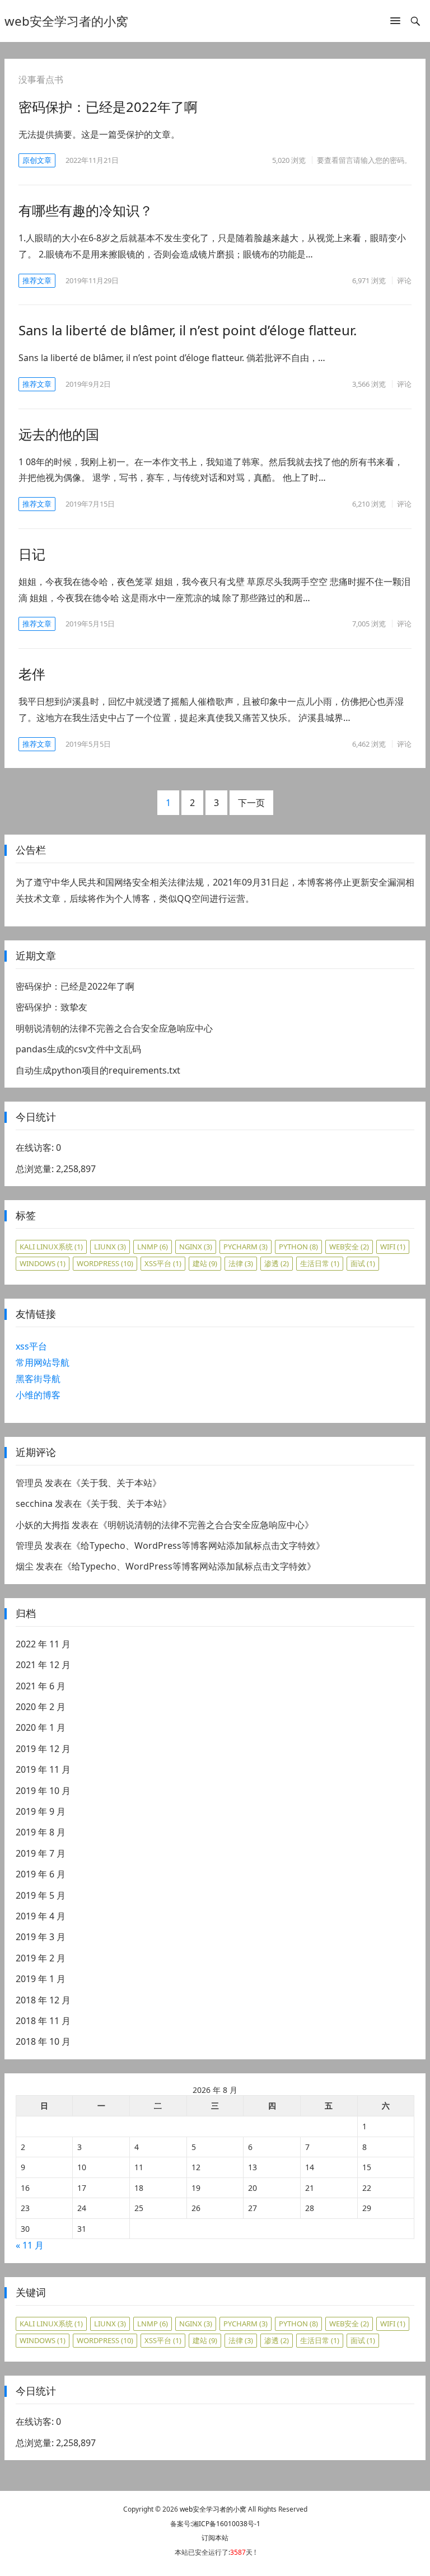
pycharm (246, 1247)
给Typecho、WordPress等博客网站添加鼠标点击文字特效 (198, 1545)
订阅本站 (215, 2538)
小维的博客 (38, 1395)
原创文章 (37, 160)
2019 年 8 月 (41, 1832)
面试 (363, 1263)
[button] (395, 23)
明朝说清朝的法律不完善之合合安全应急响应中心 (114, 1028)
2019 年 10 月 (43, 1791)
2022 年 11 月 (43, 1644)
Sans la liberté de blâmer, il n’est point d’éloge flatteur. (188, 330)
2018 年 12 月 (43, 2000)
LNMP (153, 1247)
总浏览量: (36, 1169)
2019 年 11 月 (43, 1769)
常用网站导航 (43, 1362)
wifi (393, 1247)
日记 (32, 554)
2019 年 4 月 (41, 1916)
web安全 (349, 1247)
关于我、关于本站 (116, 1483)
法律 (241, 1263)
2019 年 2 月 (41, 1958)
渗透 (277, 1263)
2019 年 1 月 (41, 1979)
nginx (196, 1247)
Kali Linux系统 (51, 1247)
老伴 (32, 674)
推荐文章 (37, 280)
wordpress (105, 1263)
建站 (205, 1263)
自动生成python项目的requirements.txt (98, 1070)
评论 (404, 280)
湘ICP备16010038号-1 (226, 2524)
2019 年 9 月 (41, 1811)
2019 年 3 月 (41, 1937)
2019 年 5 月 (41, 1895)
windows (43, 1263)
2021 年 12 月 (43, 1665)
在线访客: (36, 1148)
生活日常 (320, 1263)
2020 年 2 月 (41, 1707)
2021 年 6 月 (41, 1686)
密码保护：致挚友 (52, 1007)
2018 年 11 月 (43, 2021)
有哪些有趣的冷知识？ (86, 210)
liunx (110, 1247)
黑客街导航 (38, 1379)
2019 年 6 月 (41, 1874)
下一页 (251, 803)
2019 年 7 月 (41, 1853)
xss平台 (163, 1263)
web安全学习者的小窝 (66, 21)
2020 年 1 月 (41, 1727)
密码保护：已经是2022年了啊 (108, 107)
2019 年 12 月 (43, 1749)
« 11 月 (30, 2245)
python (298, 1247)
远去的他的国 (59, 434)
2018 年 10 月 (43, 2041)
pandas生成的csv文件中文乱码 (78, 1049)
